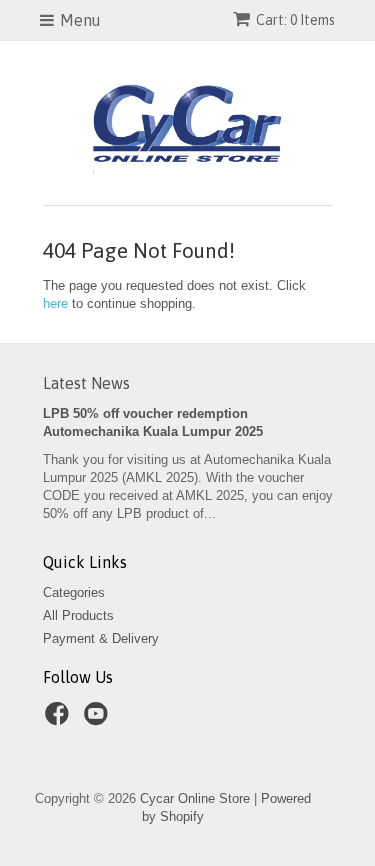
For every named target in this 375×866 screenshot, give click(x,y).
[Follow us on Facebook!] (60, 720)
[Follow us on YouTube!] (99, 720)
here (55, 303)
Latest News (86, 383)
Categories (74, 592)
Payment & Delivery (101, 638)
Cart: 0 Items (295, 20)
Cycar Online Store (195, 798)
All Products (78, 615)
